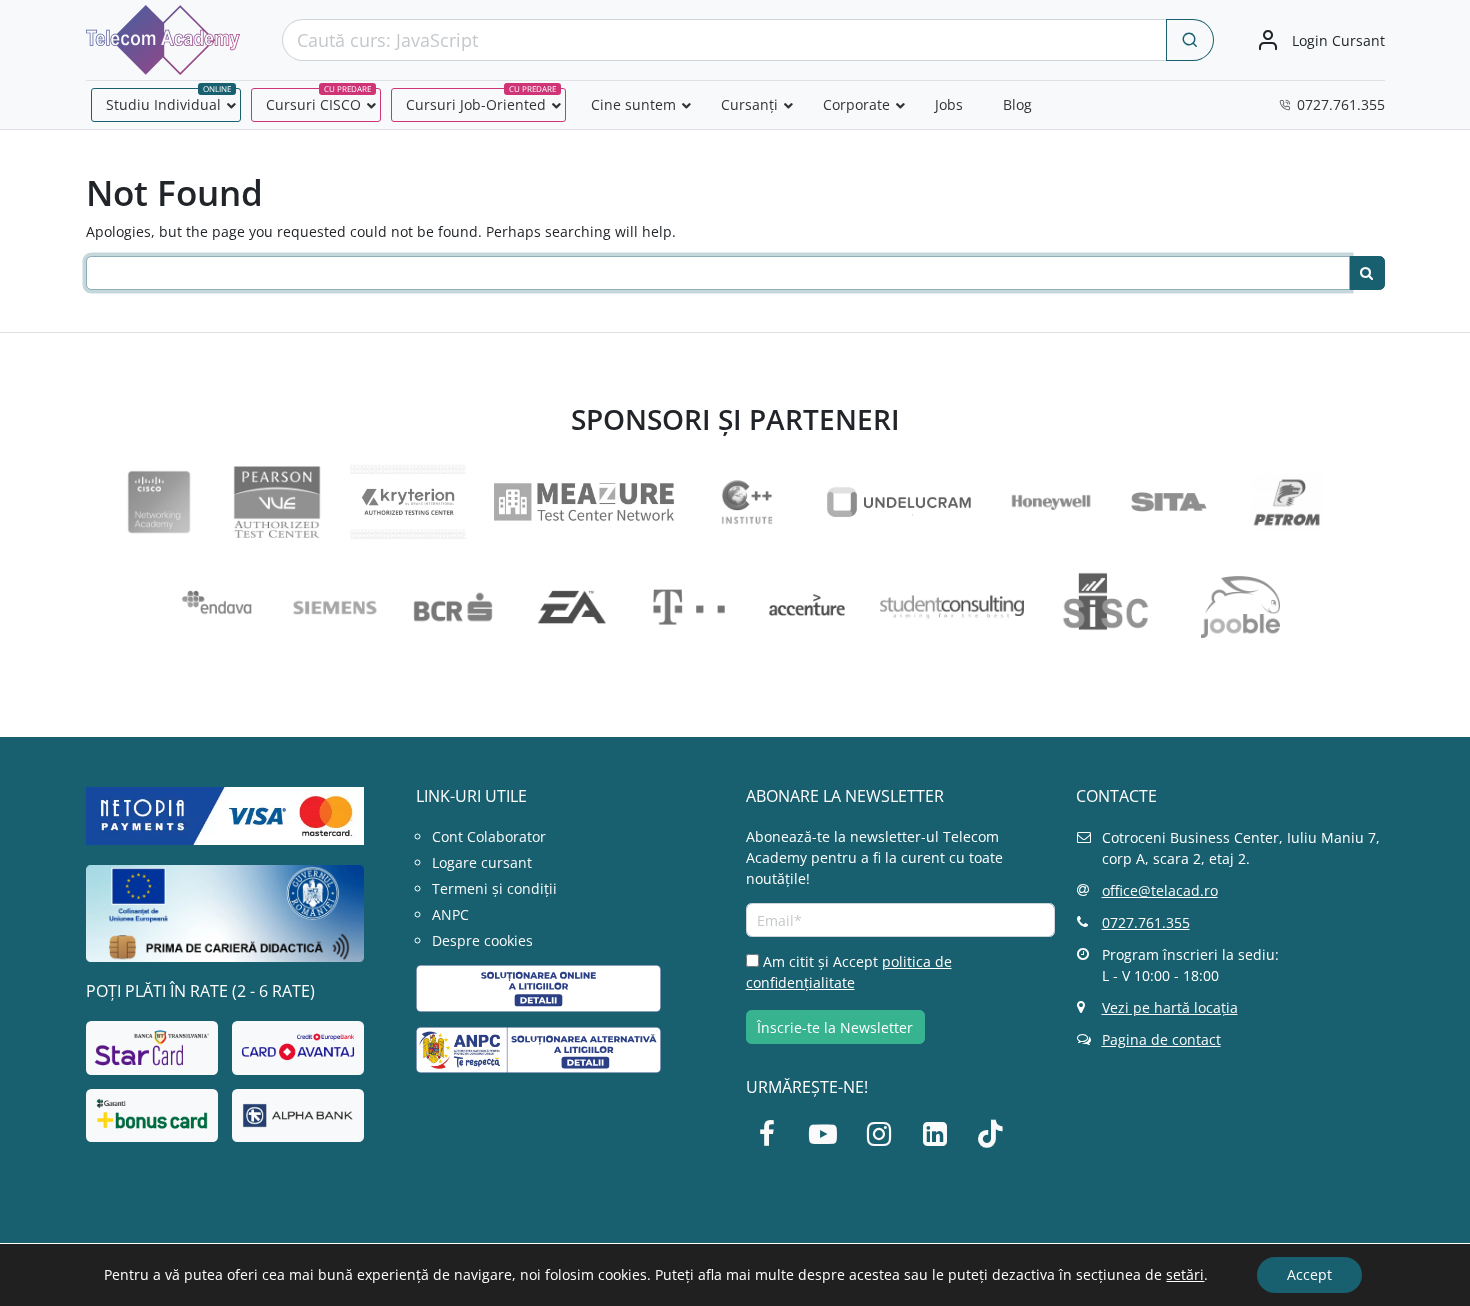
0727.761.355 (1146, 922)
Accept (1309, 1274)
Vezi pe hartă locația (1170, 1007)
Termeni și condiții (494, 888)
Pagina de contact (1161, 1039)
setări (1185, 1275)
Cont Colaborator (489, 836)
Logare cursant (482, 862)
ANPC (450, 914)
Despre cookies (482, 940)
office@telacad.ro (1160, 890)
